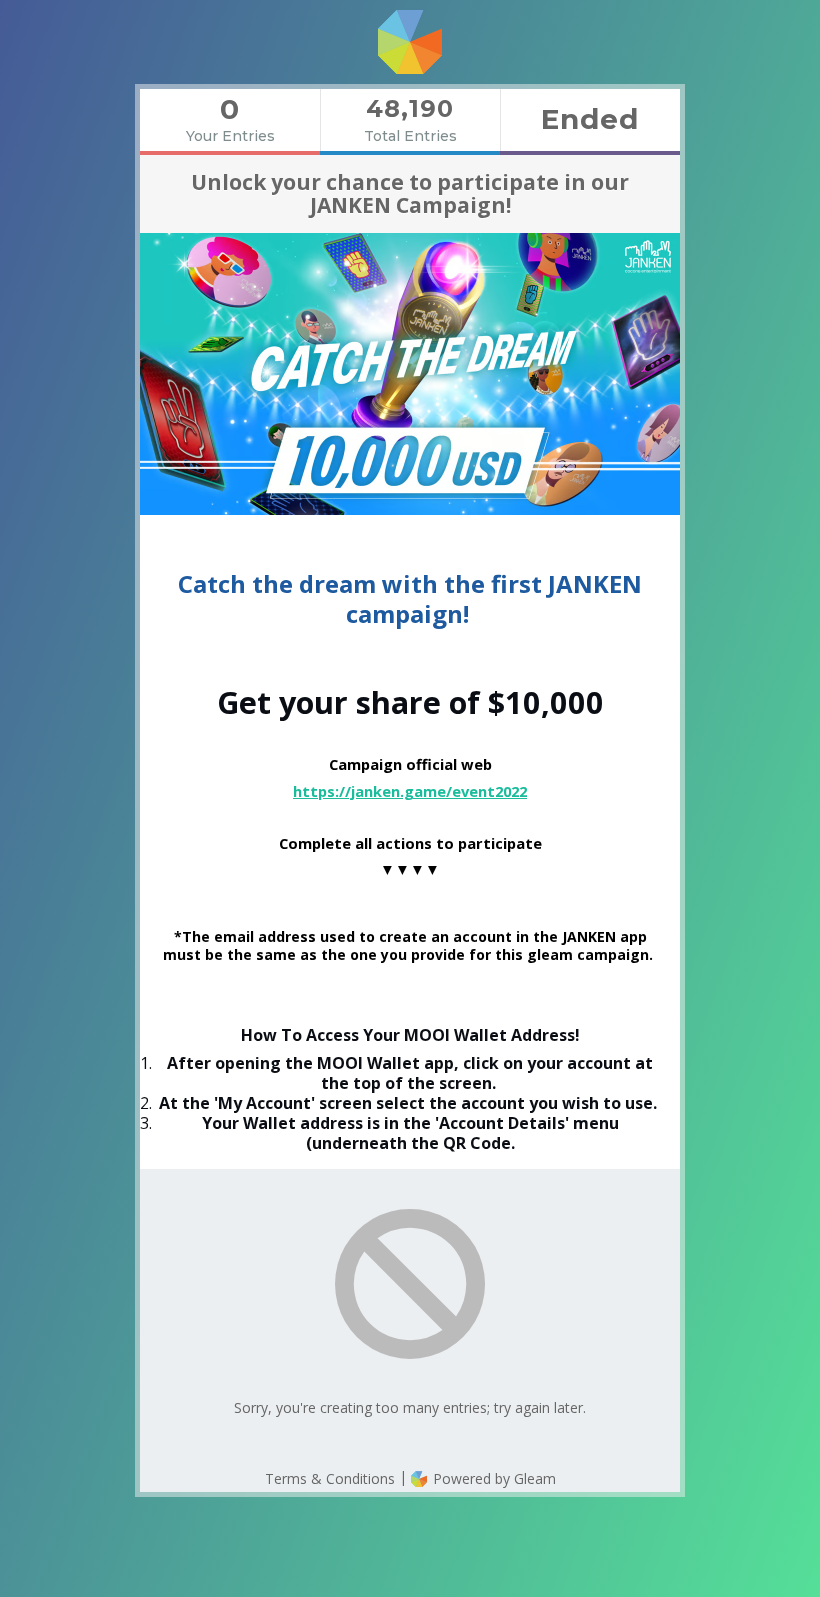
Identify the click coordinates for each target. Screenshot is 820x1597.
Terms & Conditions (330, 1478)
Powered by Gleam (492, 1478)
